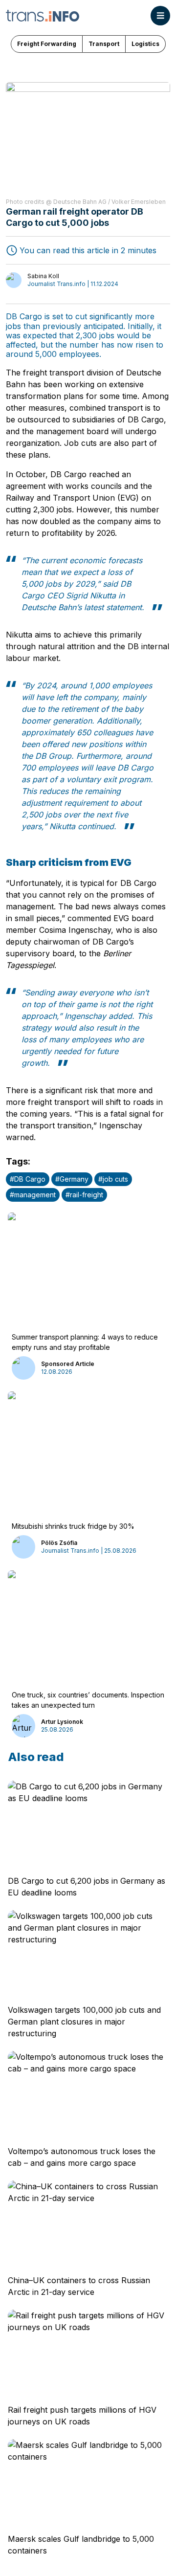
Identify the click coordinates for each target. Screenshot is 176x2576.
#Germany (72, 1179)
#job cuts (113, 1179)
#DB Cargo (28, 1179)
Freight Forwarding (47, 44)
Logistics (145, 44)
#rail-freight (84, 1195)
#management (33, 1195)
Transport (104, 44)
